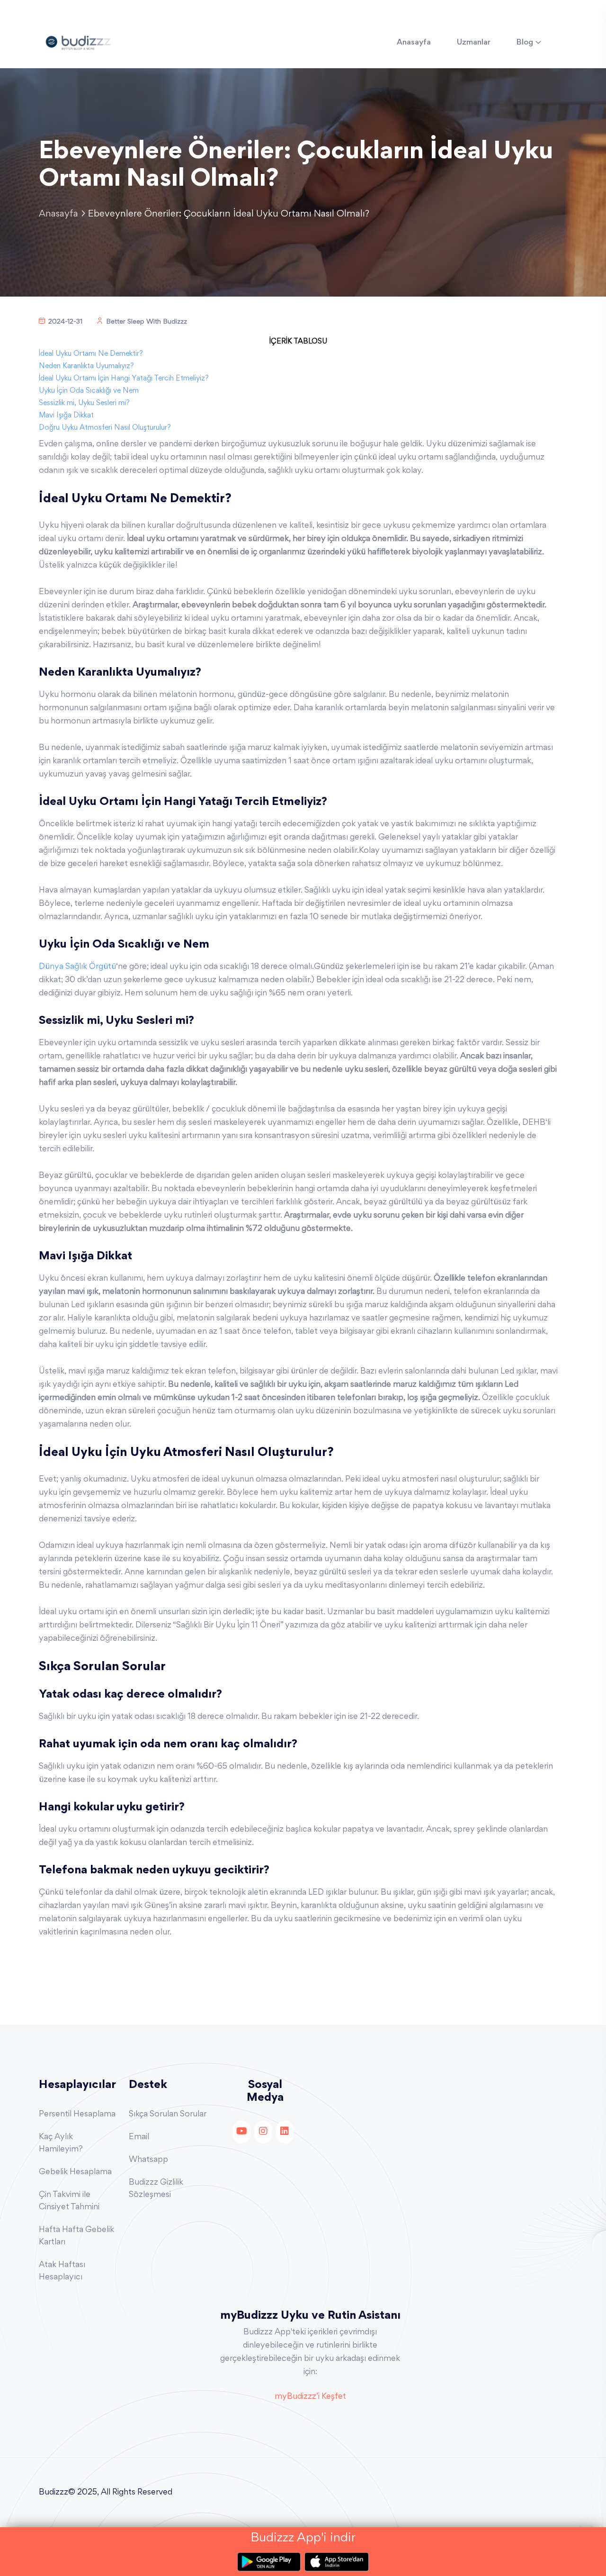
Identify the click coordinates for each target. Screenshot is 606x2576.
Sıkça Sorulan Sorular (168, 2115)
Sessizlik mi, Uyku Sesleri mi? (84, 403)
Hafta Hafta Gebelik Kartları (76, 2236)
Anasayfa (414, 43)
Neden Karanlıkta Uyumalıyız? (86, 366)
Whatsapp (148, 2160)
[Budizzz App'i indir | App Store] (337, 2562)
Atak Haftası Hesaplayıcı (62, 2271)
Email (139, 2137)
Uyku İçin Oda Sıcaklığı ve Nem (89, 391)
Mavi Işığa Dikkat (66, 416)
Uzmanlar (474, 43)
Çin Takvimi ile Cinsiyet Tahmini (69, 2201)
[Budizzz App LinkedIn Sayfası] (285, 2132)
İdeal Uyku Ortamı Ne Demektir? (91, 354)
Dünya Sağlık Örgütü (77, 967)
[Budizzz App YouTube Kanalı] (242, 2132)
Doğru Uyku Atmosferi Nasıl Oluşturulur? (105, 428)
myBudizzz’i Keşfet (310, 2397)
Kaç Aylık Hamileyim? (61, 2143)
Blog (525, 43)
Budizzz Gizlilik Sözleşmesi (156, 2189)
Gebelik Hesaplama (75, 2172)
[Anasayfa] (78, 41)
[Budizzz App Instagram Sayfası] (263, 2132)
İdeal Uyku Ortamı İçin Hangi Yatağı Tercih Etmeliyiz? (124, 379)
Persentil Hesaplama (77, 2115)
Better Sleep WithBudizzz (147, 322)
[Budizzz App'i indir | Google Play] (271, 2562)
